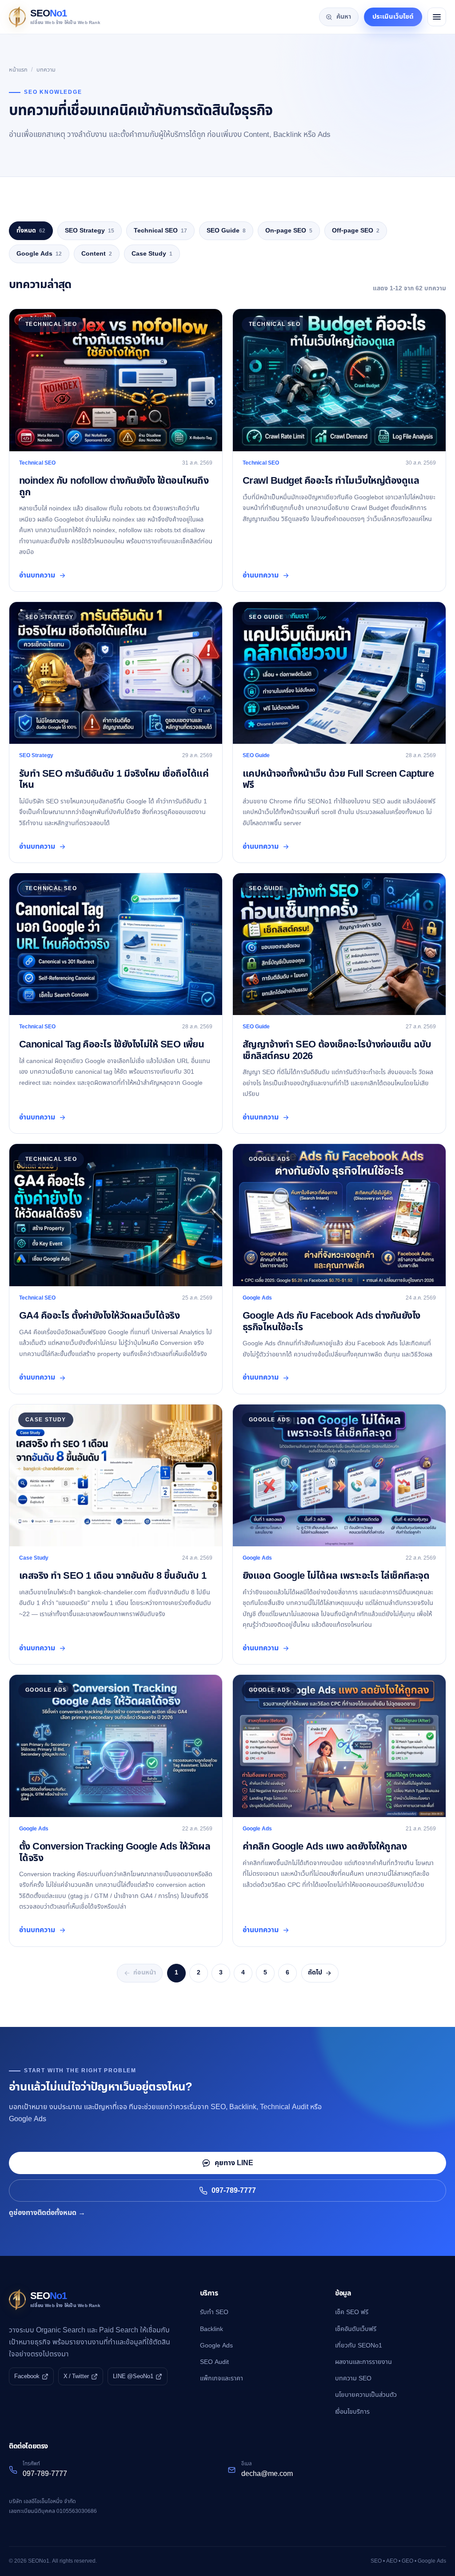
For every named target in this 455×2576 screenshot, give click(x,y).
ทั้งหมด (31, 231)
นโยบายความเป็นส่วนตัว (366, 2395)
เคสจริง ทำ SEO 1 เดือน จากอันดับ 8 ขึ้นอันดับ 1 (113, 1576)
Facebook (27, 2376)
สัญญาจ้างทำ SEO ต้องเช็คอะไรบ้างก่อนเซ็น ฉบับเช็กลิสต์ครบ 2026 (337, 1050)
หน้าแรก (18, 70)
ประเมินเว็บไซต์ (393, 17)
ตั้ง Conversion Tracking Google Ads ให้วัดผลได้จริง (115, 1852)
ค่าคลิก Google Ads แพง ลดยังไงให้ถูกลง (325, 1847)
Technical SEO (160, 231)
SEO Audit (214, 2362)
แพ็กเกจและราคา (222, 2378)
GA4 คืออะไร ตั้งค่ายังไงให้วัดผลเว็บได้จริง (99, 1316)
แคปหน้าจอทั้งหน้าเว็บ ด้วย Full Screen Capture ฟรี (338, 779)
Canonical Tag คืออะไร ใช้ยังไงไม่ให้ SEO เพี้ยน (112, 1045)
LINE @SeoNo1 (133, 2376)
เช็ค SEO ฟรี (352, 2312)
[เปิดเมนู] (437, 17)
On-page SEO (289, 231)
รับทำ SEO (214, 2312)
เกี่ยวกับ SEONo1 (359, 2345)
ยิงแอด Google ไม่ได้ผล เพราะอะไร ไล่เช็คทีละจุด (336, 1576)
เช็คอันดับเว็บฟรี (356, 2329)
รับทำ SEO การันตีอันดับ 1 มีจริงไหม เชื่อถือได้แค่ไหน (114, 779)
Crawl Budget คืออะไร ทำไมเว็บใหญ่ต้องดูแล (331, 481)
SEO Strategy (90, 231)
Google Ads (39, 254)
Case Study (152, 254)
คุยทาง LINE (234, 2163)
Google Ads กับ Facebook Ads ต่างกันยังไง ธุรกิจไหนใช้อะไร (331, 1321)
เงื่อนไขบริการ (352, 2412)
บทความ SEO (353, 2378)
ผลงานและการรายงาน (363, 2362)
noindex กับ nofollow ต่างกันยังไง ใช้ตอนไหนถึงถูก (114, 486)
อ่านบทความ (37, 575)
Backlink (212, 2329)
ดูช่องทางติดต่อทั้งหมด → (47, 2213)
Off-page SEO (356, 231)
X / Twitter (76, 2376)
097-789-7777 (234, 2191)
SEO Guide (226, 231)
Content (97, 254)
